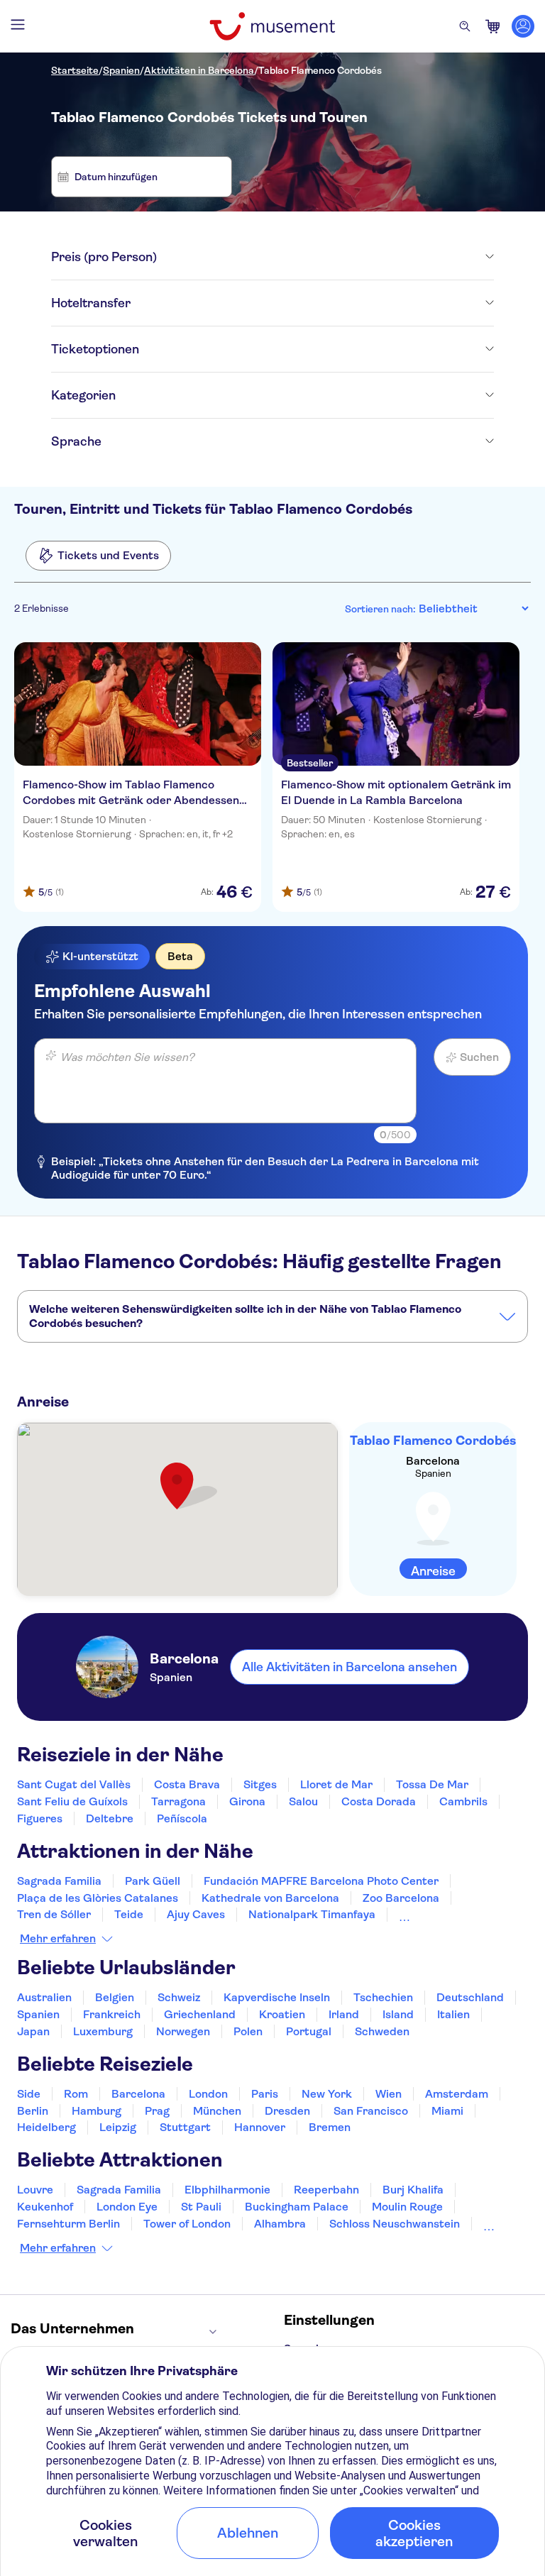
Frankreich (112, 2014)
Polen (248, 2031)
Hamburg (97, 2111)
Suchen (479, 1057)
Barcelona (138, 2094)
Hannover (260, 2127)
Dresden (287, 2111)
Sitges (260, 1784)
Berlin (33, 2111)
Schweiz (179, 1997)
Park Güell (153, 1881)
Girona (247, 1801)
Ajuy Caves (196, 1914)
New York (327, 2094)
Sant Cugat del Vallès (74, 1784)
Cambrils (463, 1801)
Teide (129, 1914)
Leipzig (118, 2127)
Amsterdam (457, 2094)
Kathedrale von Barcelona (270, 1898)
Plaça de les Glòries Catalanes (98, 1898)
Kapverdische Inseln (277, 1997)
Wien (389, 2094)
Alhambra (280, 2224)
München (217, 2111)
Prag (157, 2111)
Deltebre (110, 1818)
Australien (44, 1997)
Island (398, 2014)
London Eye (127, 2207)
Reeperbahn (326, 2190)
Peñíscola (182, 1818)
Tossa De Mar (432, 1784)
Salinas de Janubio (448, 1914)
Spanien (121, 70)
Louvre (35, 2190)
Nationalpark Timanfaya (312, 1914)
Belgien (115, 1997)
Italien (453, 2014)
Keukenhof (45, 2207)
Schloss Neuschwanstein (395, 2224)
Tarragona (178, 1801)
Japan (33, 2031)
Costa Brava (187, 1784)
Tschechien (383, 1997)
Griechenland (200, 2014)
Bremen (330, 2127)
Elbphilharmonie (227, 2190)
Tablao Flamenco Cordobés (320, 70)
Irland (344, 2014)
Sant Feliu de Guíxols (72, 1801)
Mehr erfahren (58, 1939)
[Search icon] (465, 26)
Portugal (309, 2031)
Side (29, 2094)
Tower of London (187, 2224)
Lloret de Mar (336, 1784)
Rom (76, 2094)
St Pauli (201, 2207)
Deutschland (470, 1997)
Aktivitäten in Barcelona (199, 70)
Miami (447, 2111)
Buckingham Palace (297, 2207)
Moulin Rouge (407, 2207)
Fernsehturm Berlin (68, 2224)
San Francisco (371, 2111)
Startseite (75, 70)
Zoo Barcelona (401, 1898)
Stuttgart (185, 2127)
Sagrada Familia (59, 1881)
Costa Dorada (379, 1801)
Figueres (40, 1818)
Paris (265, 2094)
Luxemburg (103, 2031)
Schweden (382, 2031)
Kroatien (282, 2014)
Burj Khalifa (413, 2190)
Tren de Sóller (54, 1914)
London (208, 2094)
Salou (303, 1801)
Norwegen (183, 2031)
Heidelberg (46, 2127)
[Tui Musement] (272, 26)
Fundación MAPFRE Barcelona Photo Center (321, 1881)
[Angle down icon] (325, 257)
